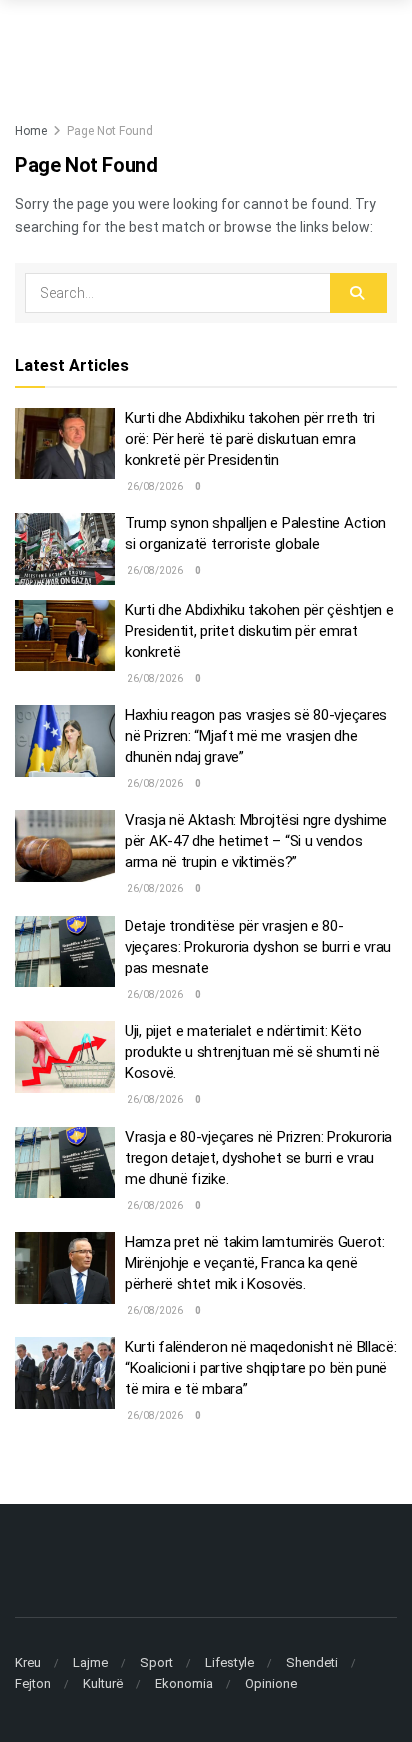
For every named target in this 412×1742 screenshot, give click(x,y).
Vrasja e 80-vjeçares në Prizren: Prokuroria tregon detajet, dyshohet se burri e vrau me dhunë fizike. (258, 1158)
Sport (156, 1662)
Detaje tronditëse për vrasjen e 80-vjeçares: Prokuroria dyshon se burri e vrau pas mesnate (258, 947)
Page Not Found (110, 131)
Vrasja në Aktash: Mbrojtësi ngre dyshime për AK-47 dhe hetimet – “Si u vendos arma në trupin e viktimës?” (256, 841)
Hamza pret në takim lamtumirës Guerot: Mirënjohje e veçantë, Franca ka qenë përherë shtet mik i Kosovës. (255, 1263)
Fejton (33, 1683)
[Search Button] (358, 293)
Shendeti (312, 1662)
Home (31, 131)
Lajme (90, 1662)
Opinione (271, 1683)
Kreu (28, 1662)
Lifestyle (229, 1662)
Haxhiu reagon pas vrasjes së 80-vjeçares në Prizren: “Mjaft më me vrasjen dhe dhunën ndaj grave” (256, 736)
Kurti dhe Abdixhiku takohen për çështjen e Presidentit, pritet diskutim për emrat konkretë (259, 631)
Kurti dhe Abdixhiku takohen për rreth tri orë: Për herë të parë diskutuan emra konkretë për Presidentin (250, 439)
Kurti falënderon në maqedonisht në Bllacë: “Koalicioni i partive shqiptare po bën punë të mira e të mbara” (260, 1368)
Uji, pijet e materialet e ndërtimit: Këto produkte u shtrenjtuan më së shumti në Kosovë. (252, 1052)
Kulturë (103, 1683)
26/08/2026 (154, 486)
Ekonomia (184, 1683)
